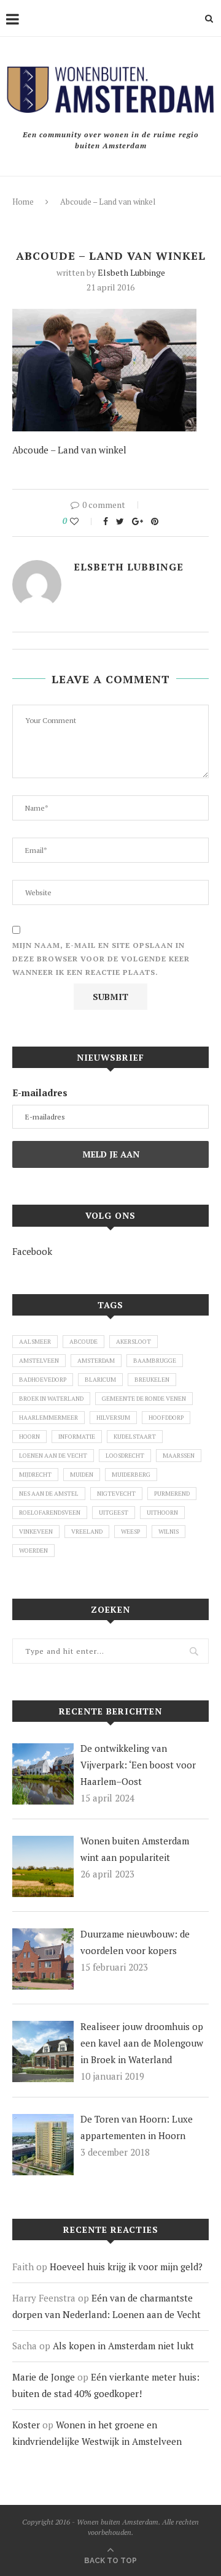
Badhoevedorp (43, 1380)
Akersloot (134, 1342)
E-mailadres (40, 1093)
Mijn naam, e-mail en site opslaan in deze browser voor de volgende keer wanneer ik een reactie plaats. (101, 958)
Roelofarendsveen (50, 1513)
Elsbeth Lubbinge (131, 272)
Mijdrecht (35, 1475)
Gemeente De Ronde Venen (144, 1399)
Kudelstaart (135, 1437)
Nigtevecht (116, 1494)
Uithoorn (162, 1513)
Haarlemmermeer (48, 1418)
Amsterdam (96, 1361)
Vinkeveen (36, 1532)
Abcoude (83, 1342)
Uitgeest (114, 1513)
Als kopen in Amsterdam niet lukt (123, 2346)
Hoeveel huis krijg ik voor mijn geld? (126, 2267)
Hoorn (29, 1437)
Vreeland (87, 1532)
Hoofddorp (166, 1418)
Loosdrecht (125, 1456)
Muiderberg (131, 1475)
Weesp (130, 1532)
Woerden (33, 1551)
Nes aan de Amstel (49, 1494)
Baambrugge (155, 1361)
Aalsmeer (35, 1342)
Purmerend (172, 1494)
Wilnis (169, 1532)
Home (23, 202)
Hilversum (113, 1418)
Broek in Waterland (51, 1399)
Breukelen (152, 1380)
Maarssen (179, 1456)
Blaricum (100, 1380)
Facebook (32, 1251)
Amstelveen (39, 1361)
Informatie (77, 1437)
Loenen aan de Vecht (53, 1456)
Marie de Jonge (44, 2377)
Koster (26, 2425)
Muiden (82, 1475)
